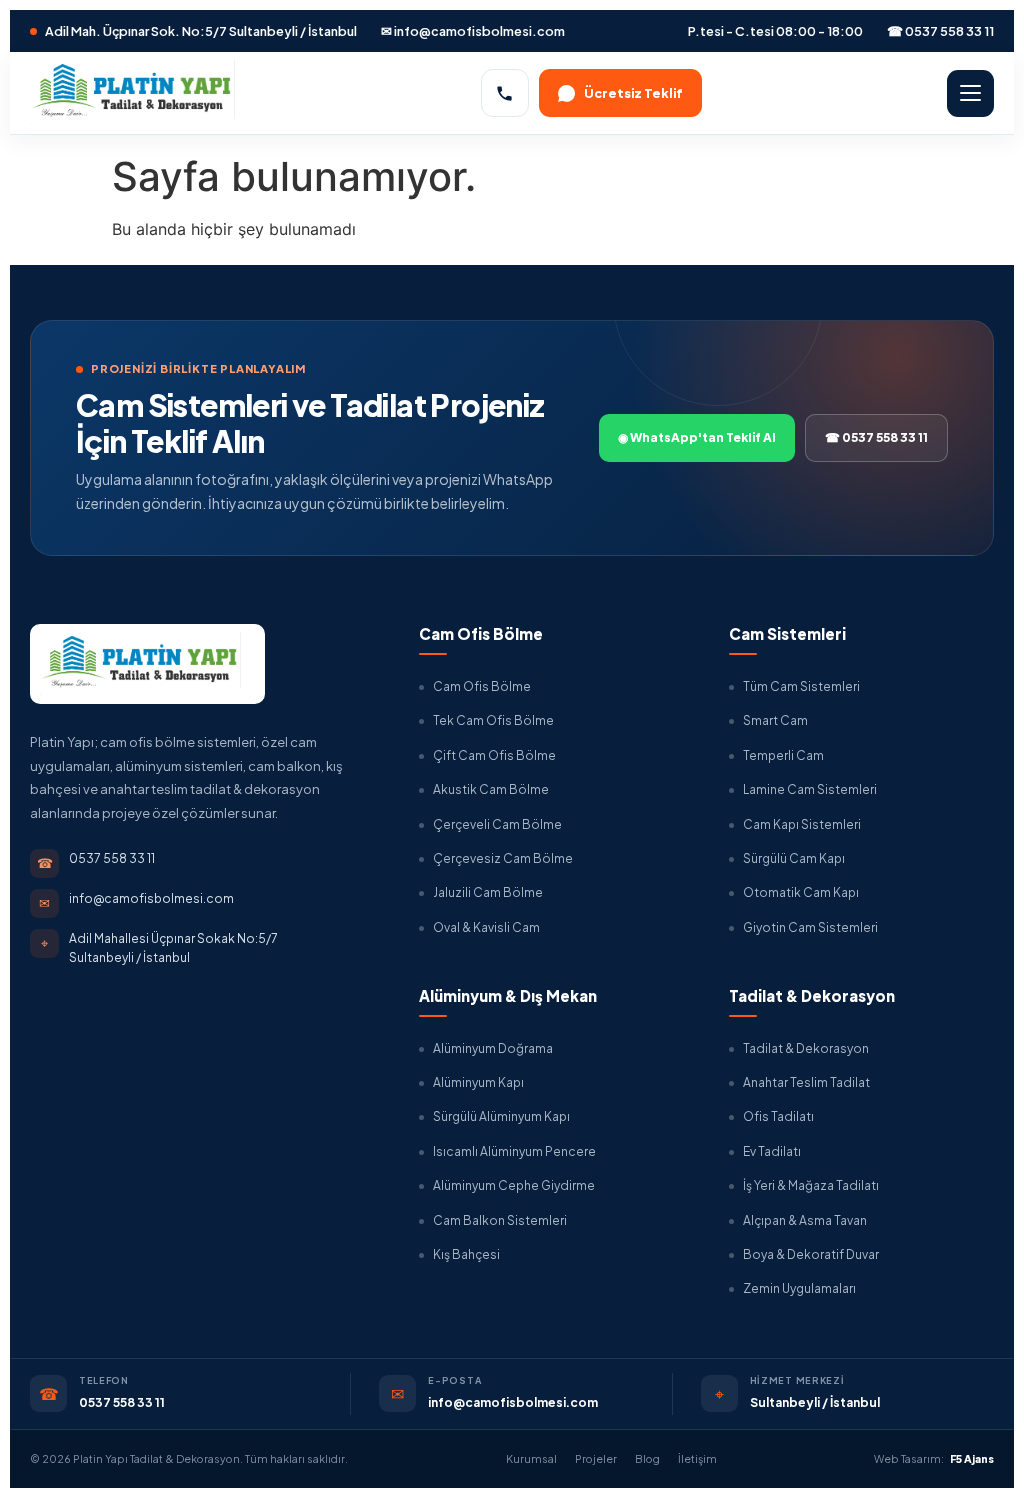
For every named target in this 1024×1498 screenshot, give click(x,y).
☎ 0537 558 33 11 (940, 31)
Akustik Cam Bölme (491, 789)
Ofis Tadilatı (778, 1116)
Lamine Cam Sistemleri (810, 789)
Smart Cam (775, 720)
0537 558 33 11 (122, 1402)
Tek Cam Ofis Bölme (493, 720)
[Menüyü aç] (970, 93)
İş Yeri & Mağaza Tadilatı (811, 1185)
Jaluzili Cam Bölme (488, 892)
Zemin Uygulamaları (799, 1288)
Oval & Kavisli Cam (486, 927)
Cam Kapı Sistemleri (802, 824)
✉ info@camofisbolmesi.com (473, 31)
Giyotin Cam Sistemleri (810, 927)
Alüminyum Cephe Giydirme (514, 1185)
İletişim (697, 1458)
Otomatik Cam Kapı (801, 892)
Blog (647, 1458)
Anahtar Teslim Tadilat (806, 1082)
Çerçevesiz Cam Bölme (503, 858)
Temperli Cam (783, 755)
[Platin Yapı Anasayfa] (132, 92)
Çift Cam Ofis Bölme (494, 755)
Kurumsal (531, 1458)
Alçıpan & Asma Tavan (805, 1220)
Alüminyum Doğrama (493, 1048)
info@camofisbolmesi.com (513, 1402)
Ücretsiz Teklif (633, 93)
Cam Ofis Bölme (482, 686)
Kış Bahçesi (466, 1254)
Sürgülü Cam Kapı (794, 858)
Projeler (596, 1458)
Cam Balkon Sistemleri (500, 1220)
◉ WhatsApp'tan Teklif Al (697, 437)
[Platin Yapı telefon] (505, 93)
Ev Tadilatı (772, 1151)
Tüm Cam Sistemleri (801, 686)
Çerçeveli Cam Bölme (497, 824)
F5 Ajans (972, 1458)
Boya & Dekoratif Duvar (811, 1254)
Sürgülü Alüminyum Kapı (501, 1116)
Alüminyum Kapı (478, 1082)
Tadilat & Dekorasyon (806, 1048)
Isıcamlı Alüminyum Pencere (514, 1151)
